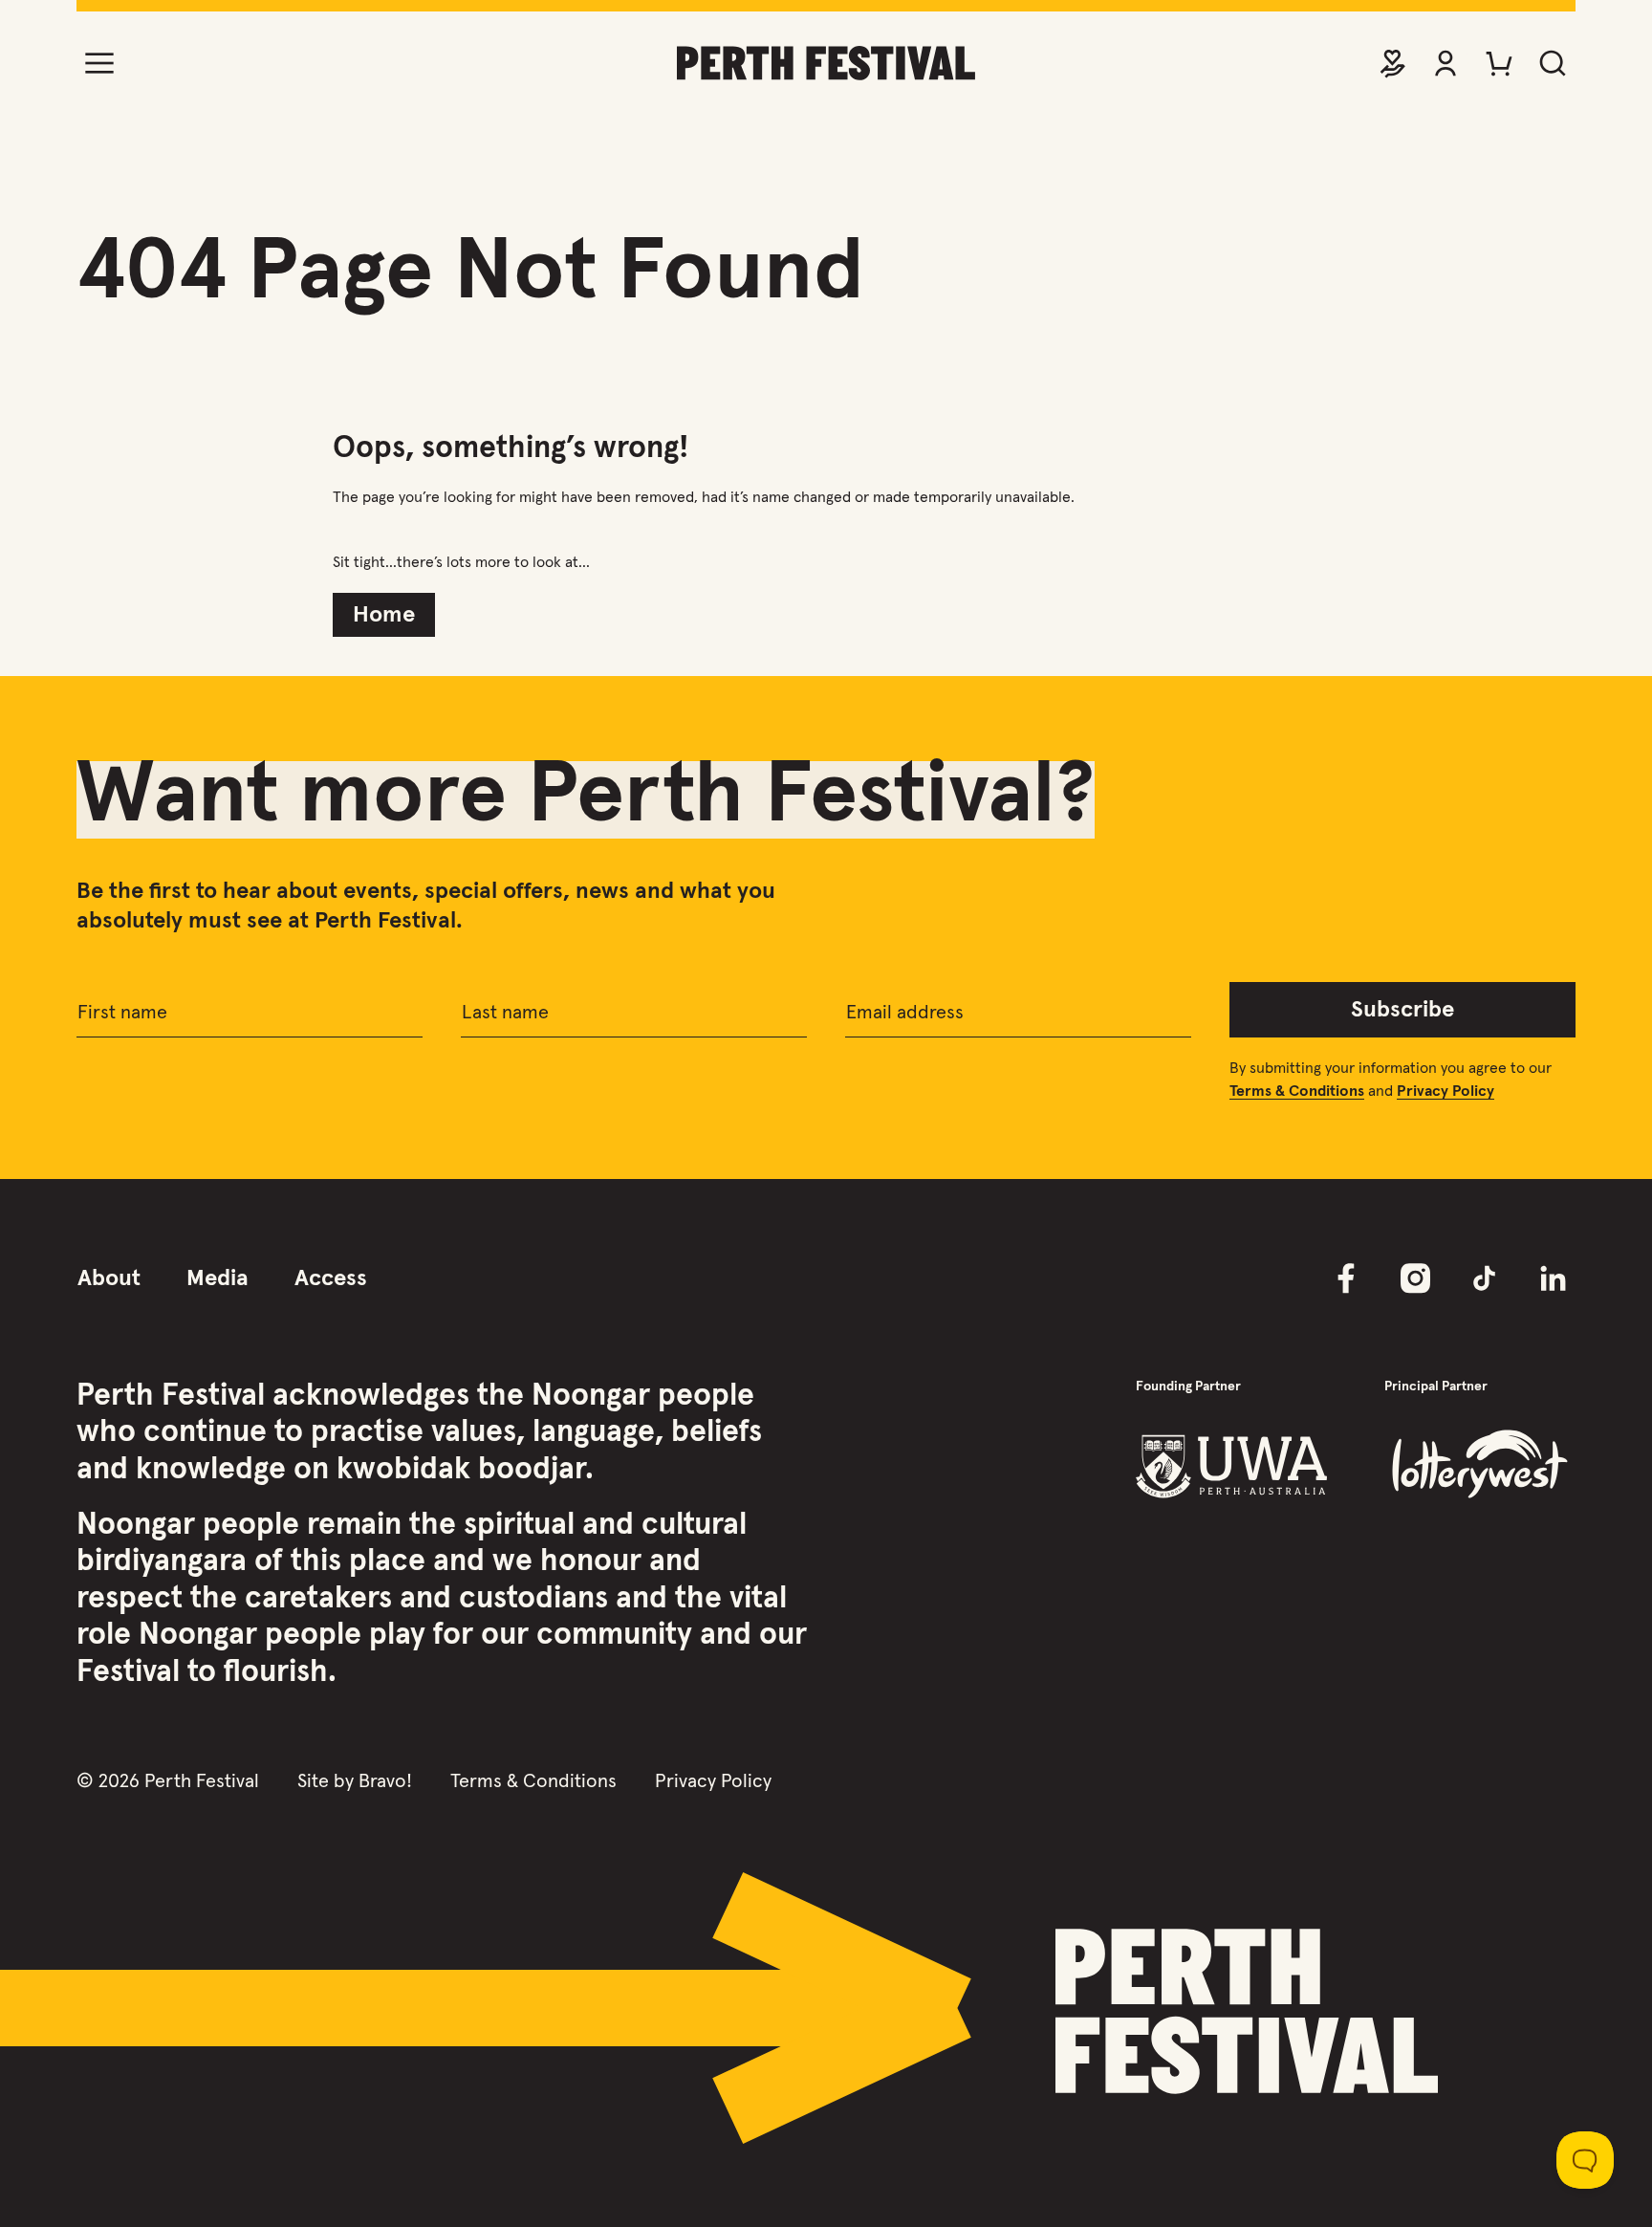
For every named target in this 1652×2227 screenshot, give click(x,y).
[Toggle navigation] (99, 63)
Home (384, 615)
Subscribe (1402, 1010)
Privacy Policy (713, 1781)
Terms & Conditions (533, 1781)
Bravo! (385, 1781)
